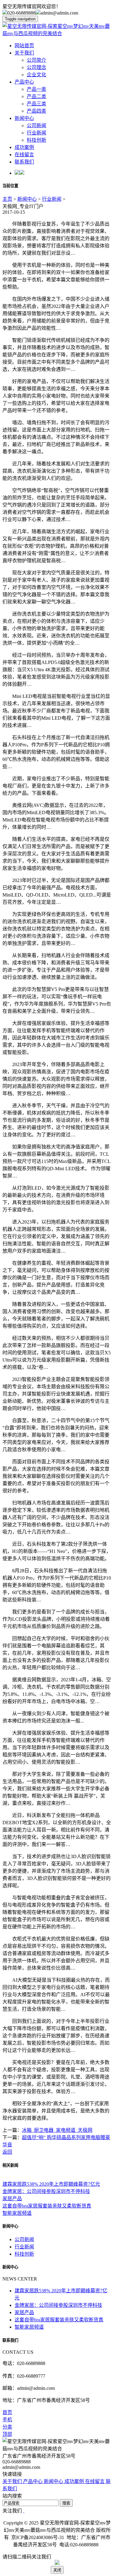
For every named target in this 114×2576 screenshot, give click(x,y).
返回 (7, 2152)
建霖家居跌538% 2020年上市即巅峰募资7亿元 (51, 2184)
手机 (7, 2420)
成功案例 (24, 147)
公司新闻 (36, 125)
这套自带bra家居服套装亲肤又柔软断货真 (47, 2206)
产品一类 (36, 89)
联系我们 (24, 162)
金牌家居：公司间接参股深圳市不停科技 (46, 2191)
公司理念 (36, 67)
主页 (7, 199)
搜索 (66, 2503)
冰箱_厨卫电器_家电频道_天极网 (57, 2130)
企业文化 (36, 75)
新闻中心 (24, 118)
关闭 (57, 2570)
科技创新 (36, 140)
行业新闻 (36, 133)
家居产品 (12, 2199)
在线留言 (24, 155)
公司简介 (36, 60)
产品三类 (36, 104)
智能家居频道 (17, 2213)
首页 (7, 2412)
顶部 (7, 2434)
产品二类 (36, 96)
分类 (7, 2427)
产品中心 (24, 82)
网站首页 (24, 46)
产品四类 (36, 111)
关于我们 (24, 53)
